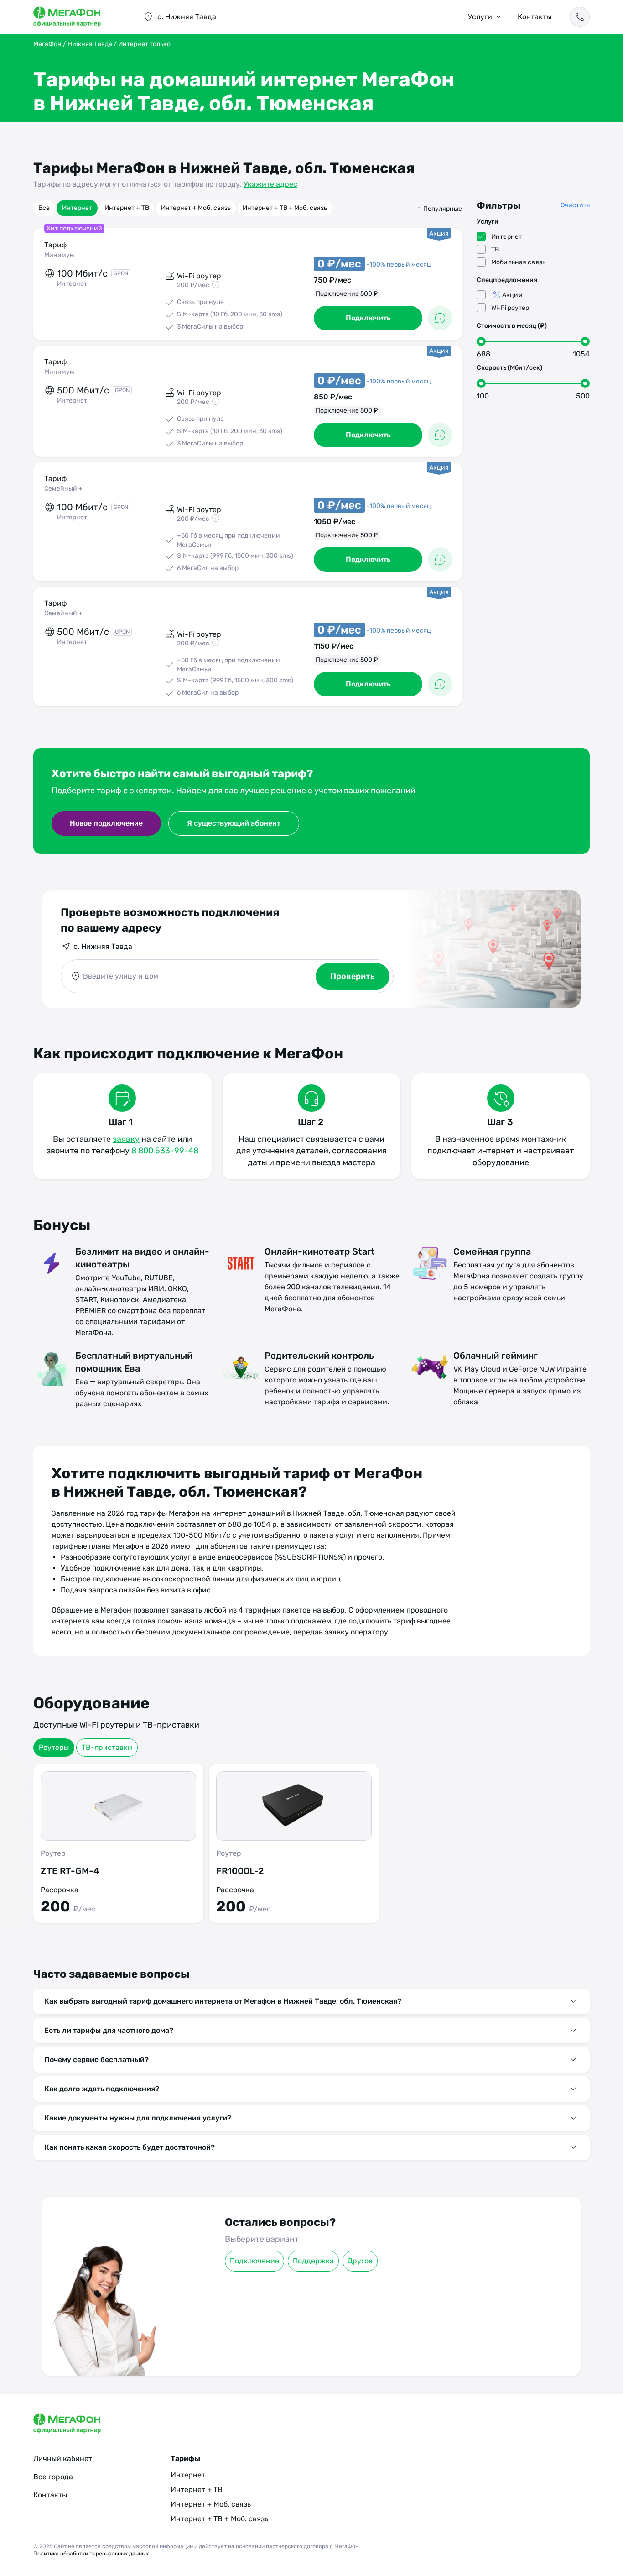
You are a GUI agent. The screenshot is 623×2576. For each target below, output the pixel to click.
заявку (126, 1139)
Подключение (254, 2261)
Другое (360, 2261)
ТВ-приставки (107, 1747)
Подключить (368, 318)
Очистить (575, 205)
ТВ (495, 249)
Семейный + (63, 489)
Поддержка (313, 2261)
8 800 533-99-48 (165, 1151)
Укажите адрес (270, 184)
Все (44, 208)
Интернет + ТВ (127, 208)
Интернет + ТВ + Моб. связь (285, 208)
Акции (512, 295)
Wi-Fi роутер (510, 308)
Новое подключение (106, 823)
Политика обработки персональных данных (91, 2554)
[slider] (481, 341)
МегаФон (47, 44)
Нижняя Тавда (90, 44)
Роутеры (54, 1747)
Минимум (59, 255)
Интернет (77, 208)
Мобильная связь (518, 262)
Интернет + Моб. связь (196, 208)
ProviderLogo (79, 17)
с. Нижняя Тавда (103, 946)
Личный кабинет (63, 2458)
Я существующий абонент (234, 823)
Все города (53, 2477)
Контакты (535, 17)
